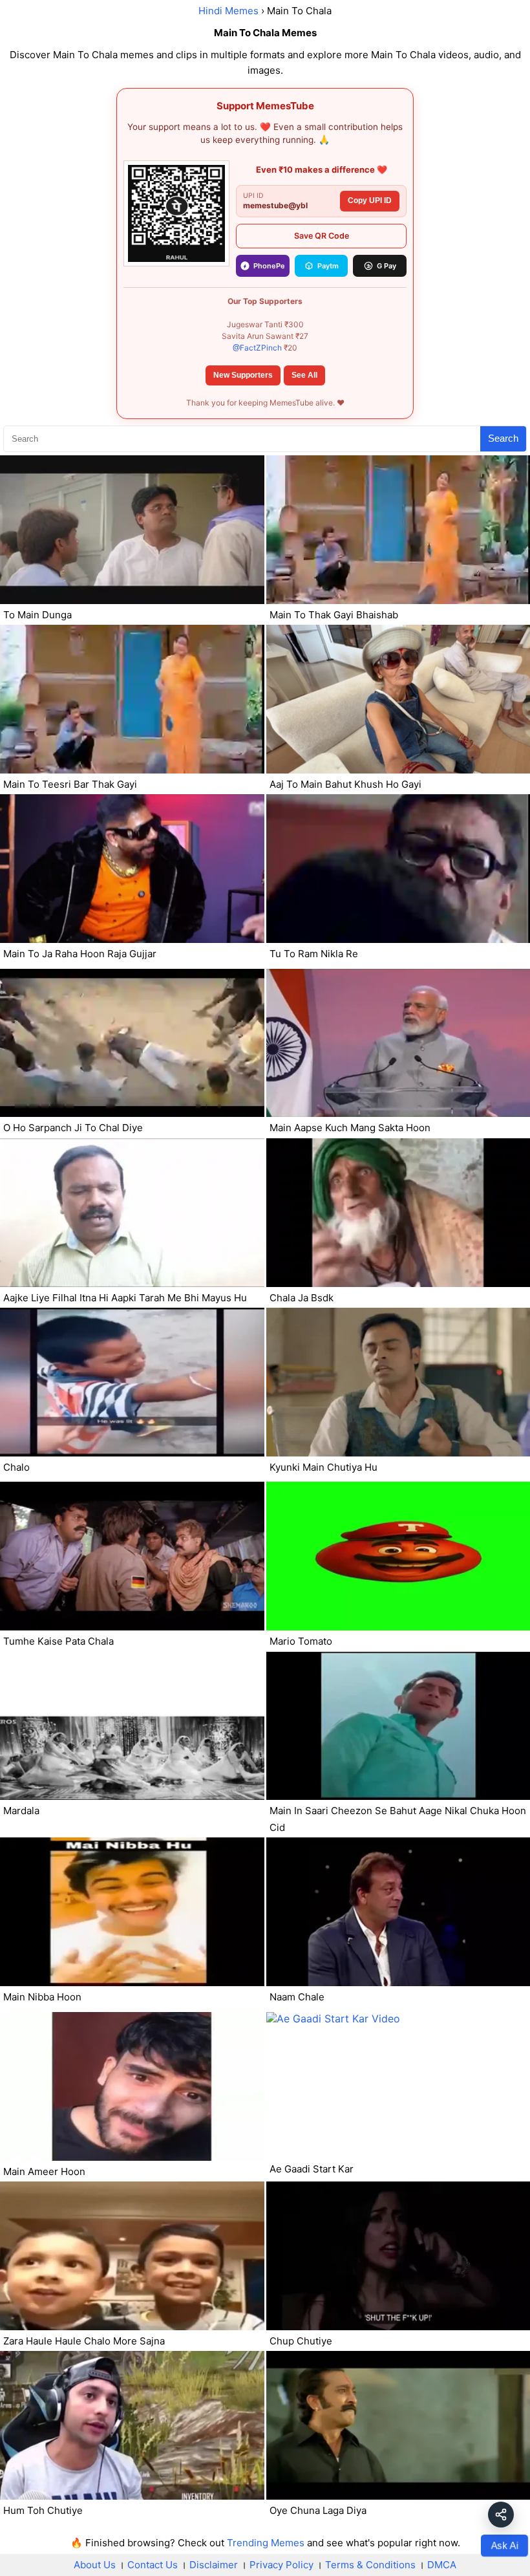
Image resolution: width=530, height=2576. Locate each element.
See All (304, 375)
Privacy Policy (281, 2565)
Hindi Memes (228, 11)
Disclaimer (214, 2565)
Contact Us (153, 2565)
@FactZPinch (257, 348)
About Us (95, 2565)
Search (503, 438)
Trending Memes (266, 2543)
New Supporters (243, 375)
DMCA (442, 2565)
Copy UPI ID (370, 200)
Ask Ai (504, 2545)
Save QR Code (322, 236)
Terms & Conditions (370, 2565)
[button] (501, 2515)
